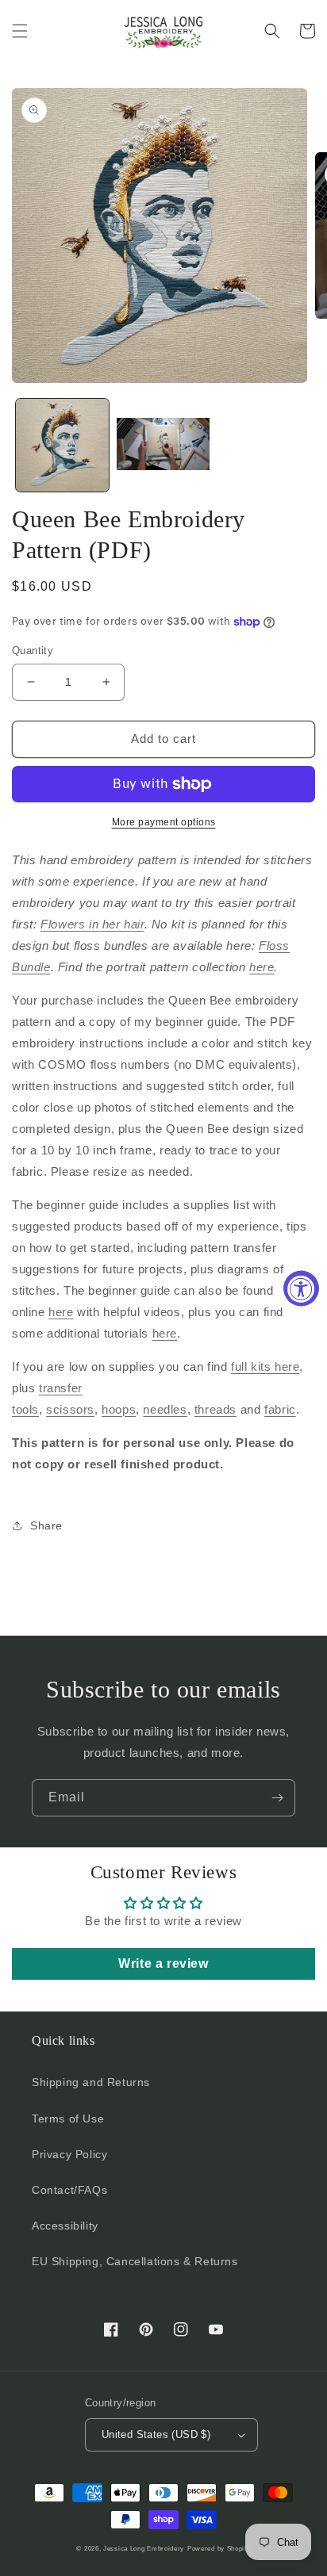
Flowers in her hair (92, 924)
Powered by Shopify (219, 2548)
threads (215, 1409)
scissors (70, 1409)
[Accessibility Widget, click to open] (301, 1288)
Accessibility (65, 2226)
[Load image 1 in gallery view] (62, 445)
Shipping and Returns (91, 2082)
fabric (280, 1409)
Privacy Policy (69, 2154)
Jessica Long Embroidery (144, 2548)
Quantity (33, 651)
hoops (119, 1409)
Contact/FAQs (69, 2190)
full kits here (265, 1366)
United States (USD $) (156, 2434)
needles (165, 1409)
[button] (20, 31)
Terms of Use (68, 2119)
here (262, 967)
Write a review (163, 1964)
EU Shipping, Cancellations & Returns (135, 2261)
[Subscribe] (277, 1798)
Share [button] (46, 1525)
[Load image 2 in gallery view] (163, 445)
